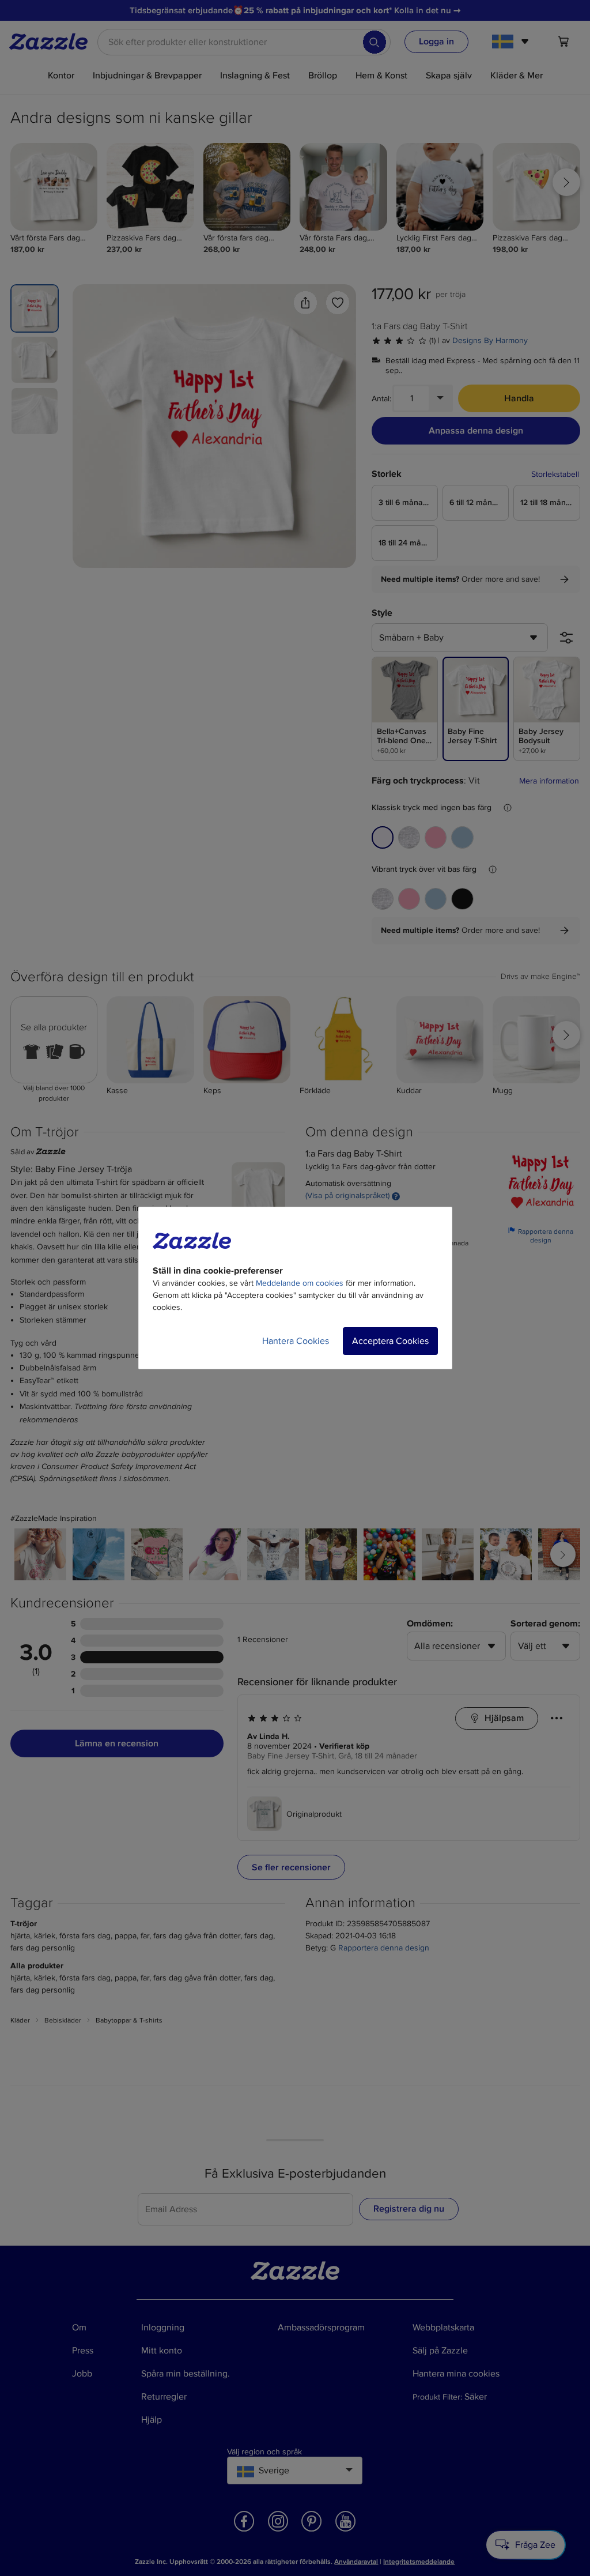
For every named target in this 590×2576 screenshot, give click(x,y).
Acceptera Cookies (390, 1341)
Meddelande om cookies (300, 1283)
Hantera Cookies (296, 1341)
